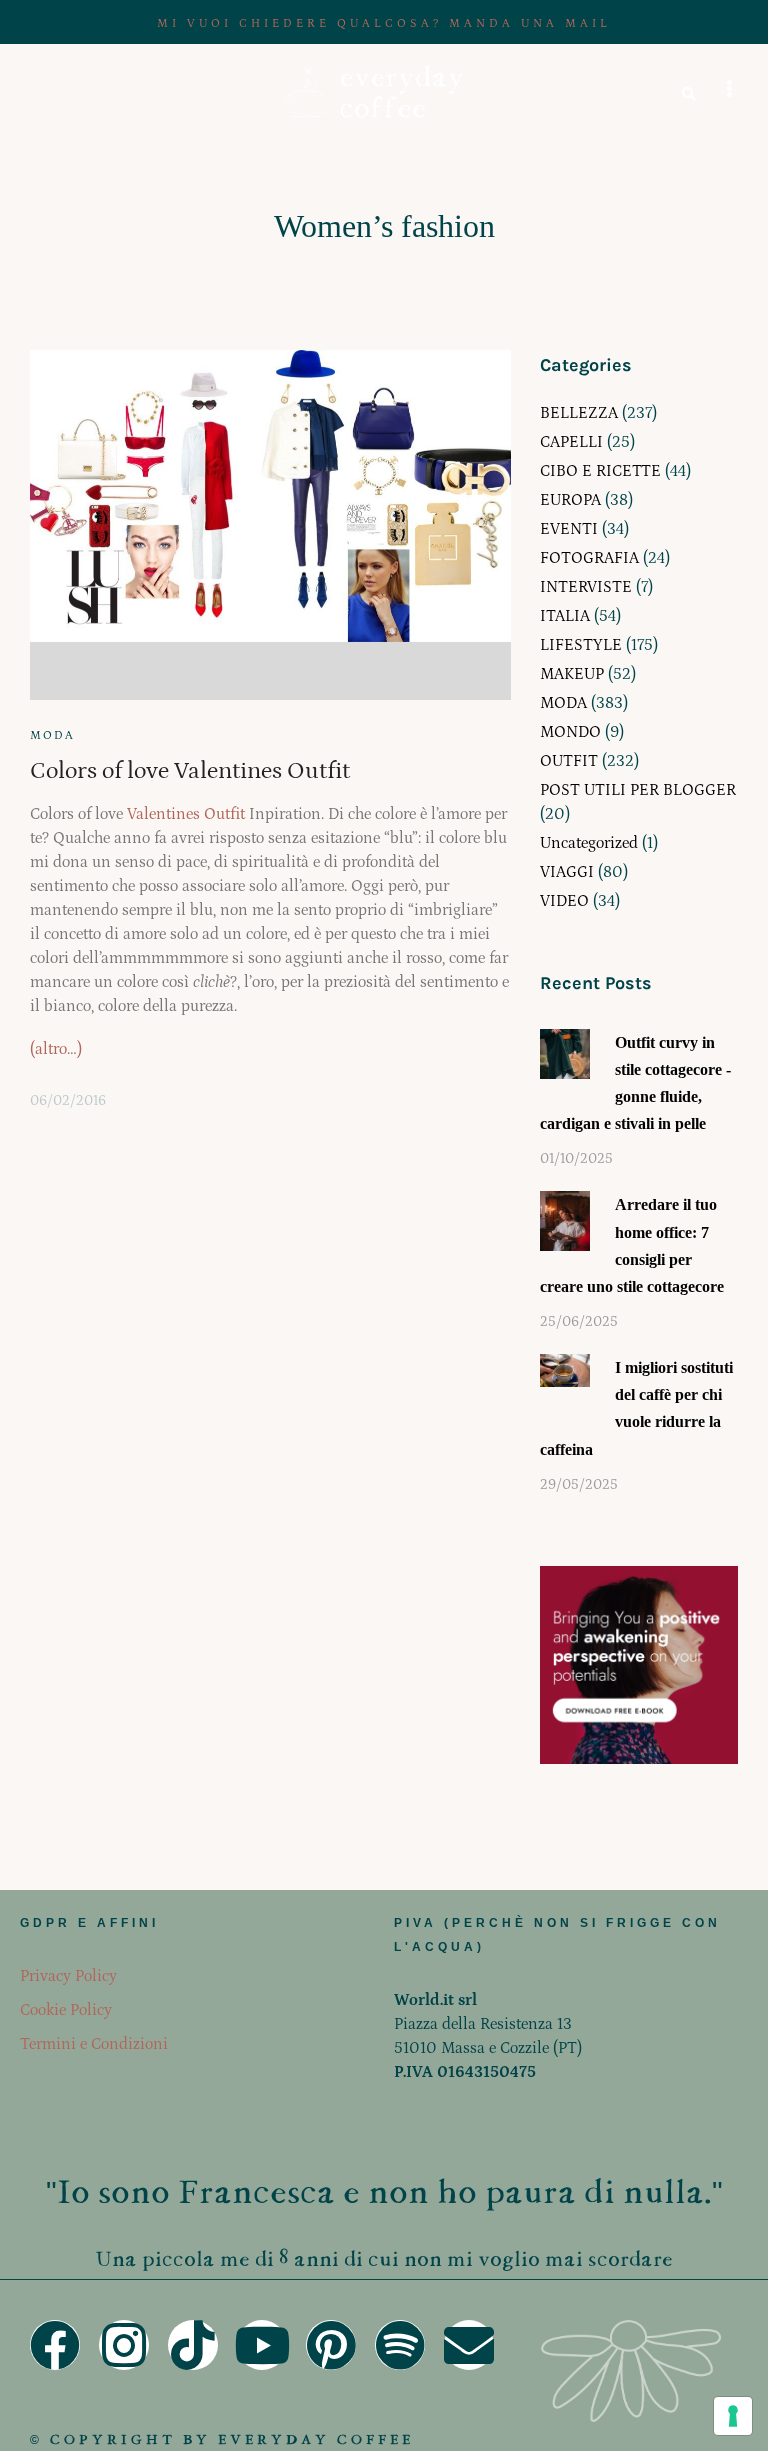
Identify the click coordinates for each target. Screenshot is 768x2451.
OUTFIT (569, 761)
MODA (52, 735)
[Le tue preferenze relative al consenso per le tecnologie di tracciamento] (733, 2416)
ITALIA (565, 616)
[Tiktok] (193, 2345)
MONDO (570, 732)
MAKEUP (572, 674)
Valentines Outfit (186, 814)
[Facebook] (55, 2345)
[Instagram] (124, 2345)
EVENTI (569, 529)
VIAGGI (567, 872)
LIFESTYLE (581, 645)
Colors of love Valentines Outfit (190, 770)
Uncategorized (589, 843)
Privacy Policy (68, 1976)
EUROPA (570, 500)
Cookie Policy (66, 2010)
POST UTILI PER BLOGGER (638, 790)
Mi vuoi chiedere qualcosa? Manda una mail (384, 23)
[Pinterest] (331, 2345)
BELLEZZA (579, 413)
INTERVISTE (586, 587)
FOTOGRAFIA (589, 558)
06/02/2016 (68, 1101)
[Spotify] (400, 2345)
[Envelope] (469, 2345)
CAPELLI (571, 442)
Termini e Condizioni (94, 2044)
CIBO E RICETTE (600, 471)
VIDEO (564, 901)
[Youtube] (262, 2345)
